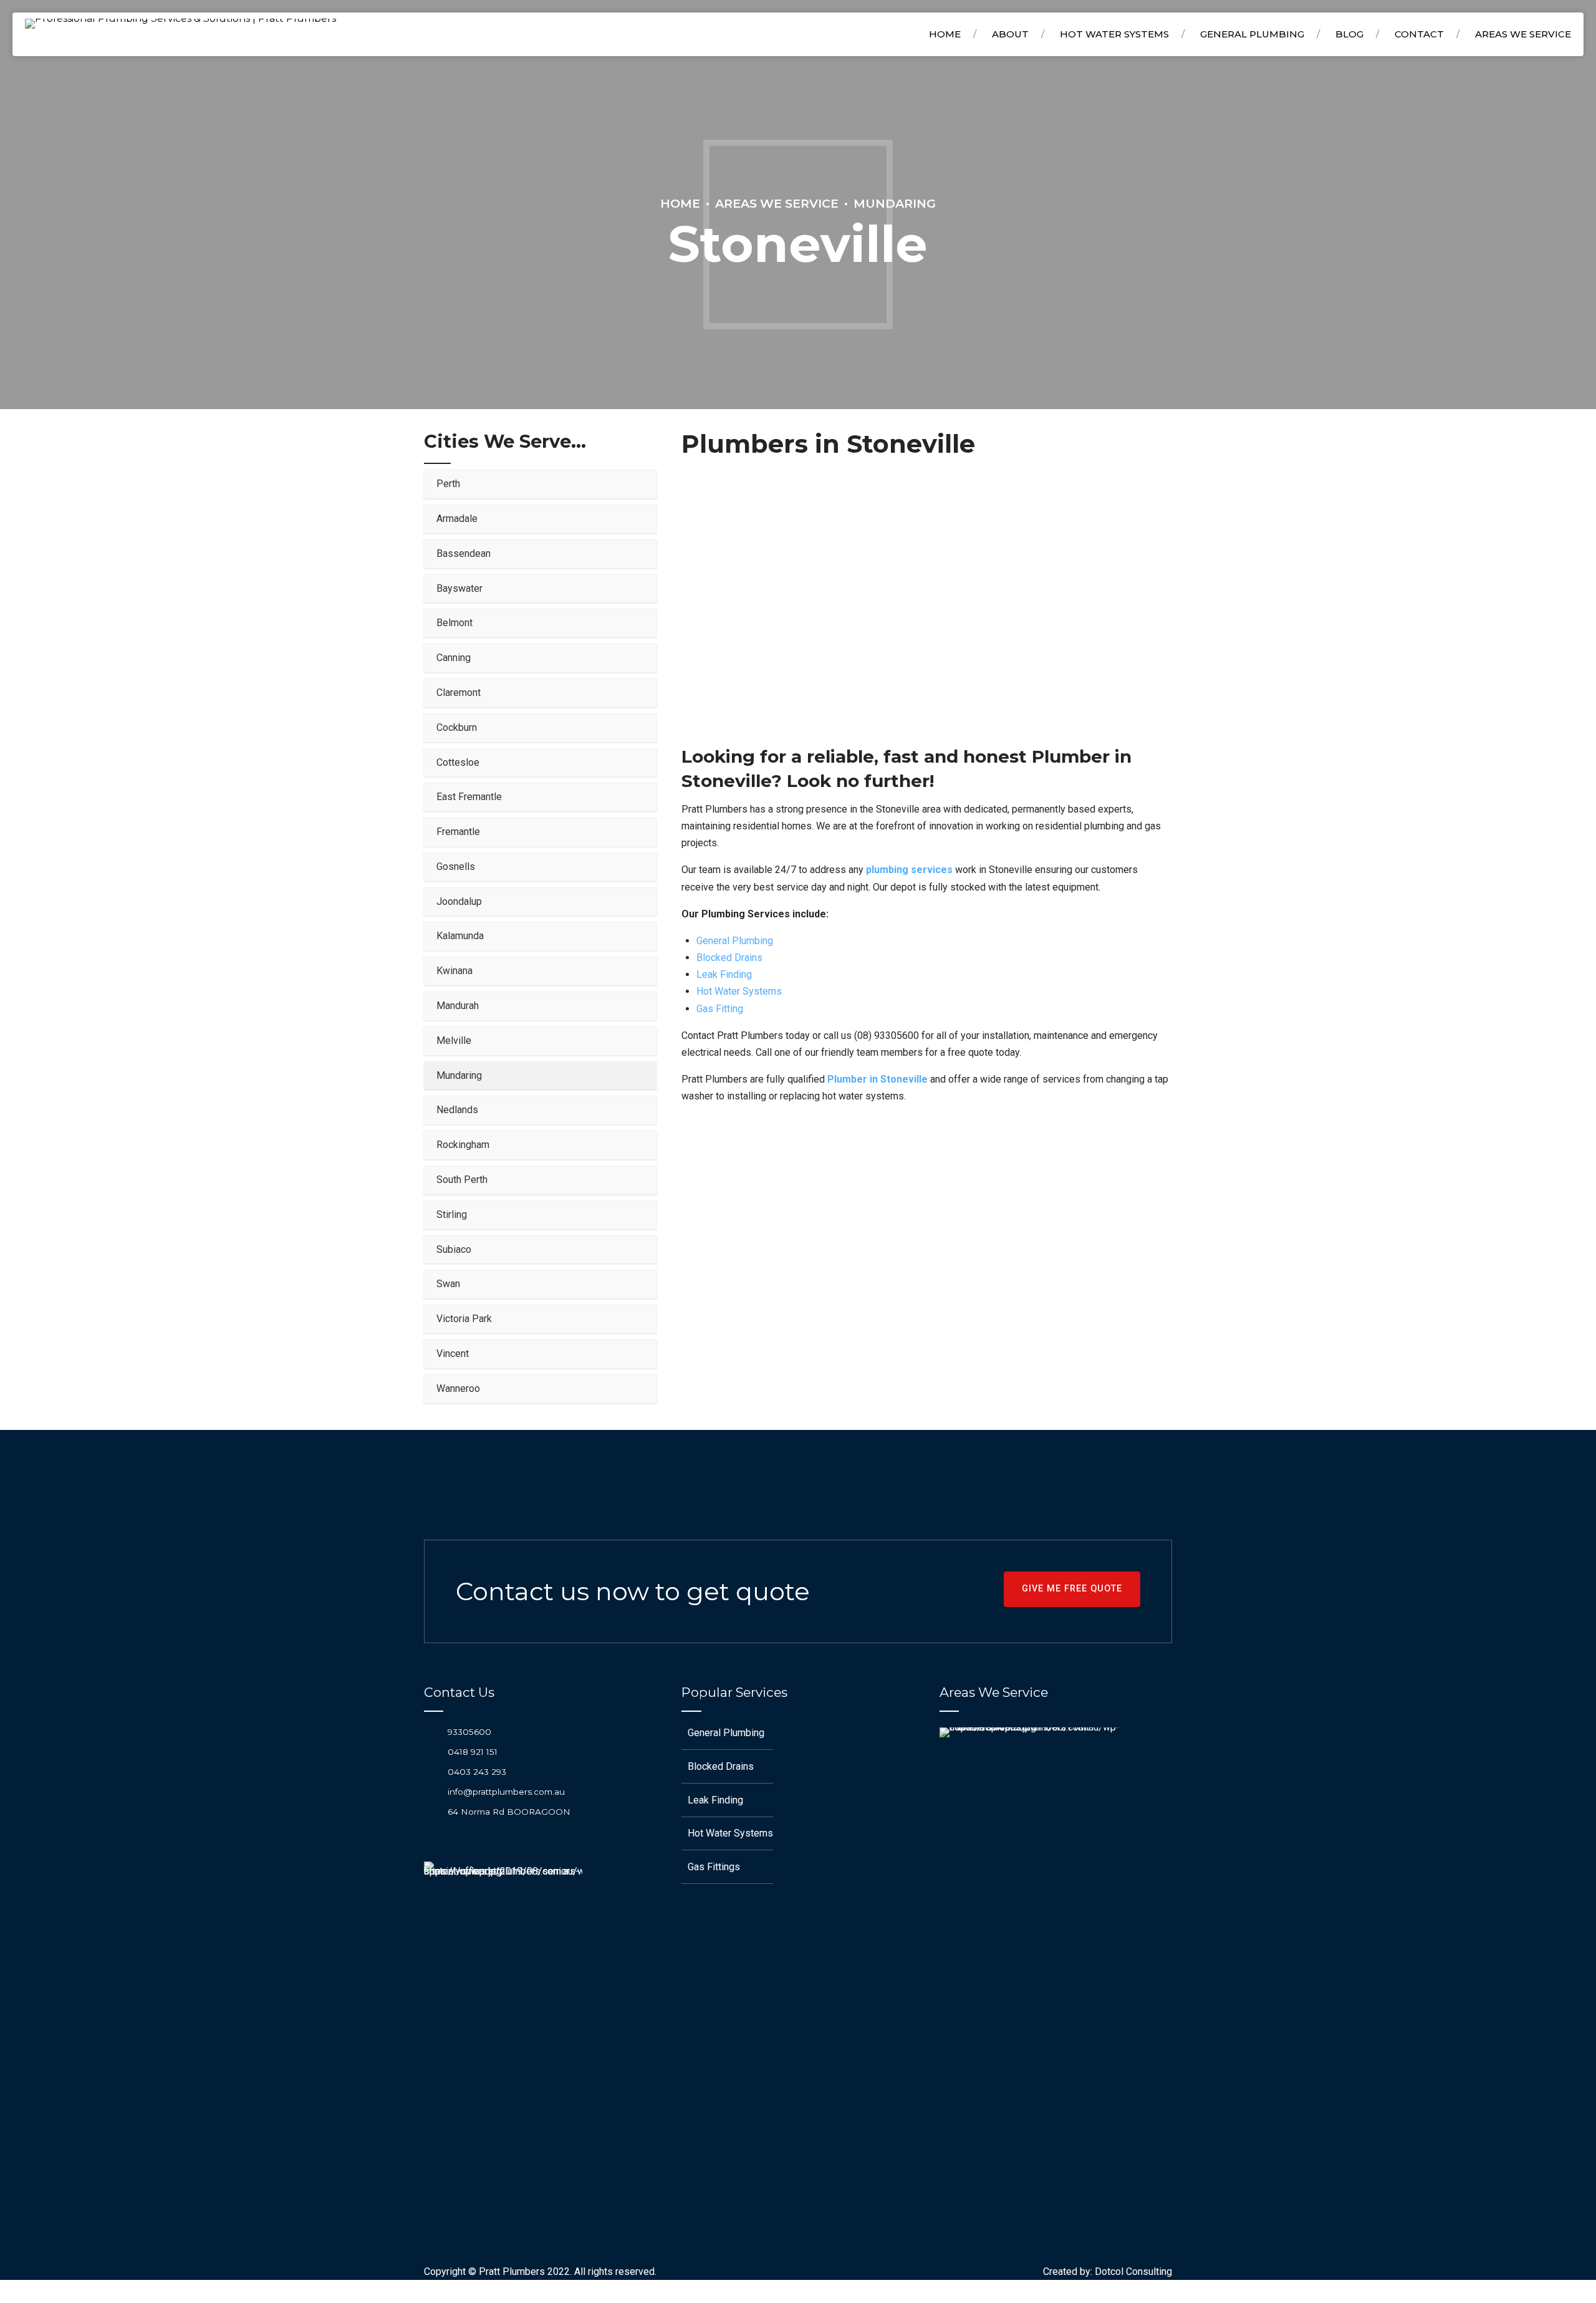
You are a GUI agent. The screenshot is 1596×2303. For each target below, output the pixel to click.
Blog (1349, 34)
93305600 (469, 1732)
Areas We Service (777, 203)
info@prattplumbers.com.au (506, 1792)
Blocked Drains (729, 958)
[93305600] (431, 1731)
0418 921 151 (473, 1752)
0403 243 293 (477, 1772)
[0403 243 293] (431, 1771)
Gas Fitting (720, 1009)
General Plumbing (1252, 34)
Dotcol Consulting (1133, 2272)
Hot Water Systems (1114, 34)
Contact (1419, 34)
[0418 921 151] (431, 1751)
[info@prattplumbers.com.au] (431, 1792)
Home (945, 34)
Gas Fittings (714, 1867)
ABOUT (1010, 34)
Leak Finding (724, 974)
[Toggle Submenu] (635, 484)
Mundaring (895, 203)
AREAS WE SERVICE (1523, 34)
